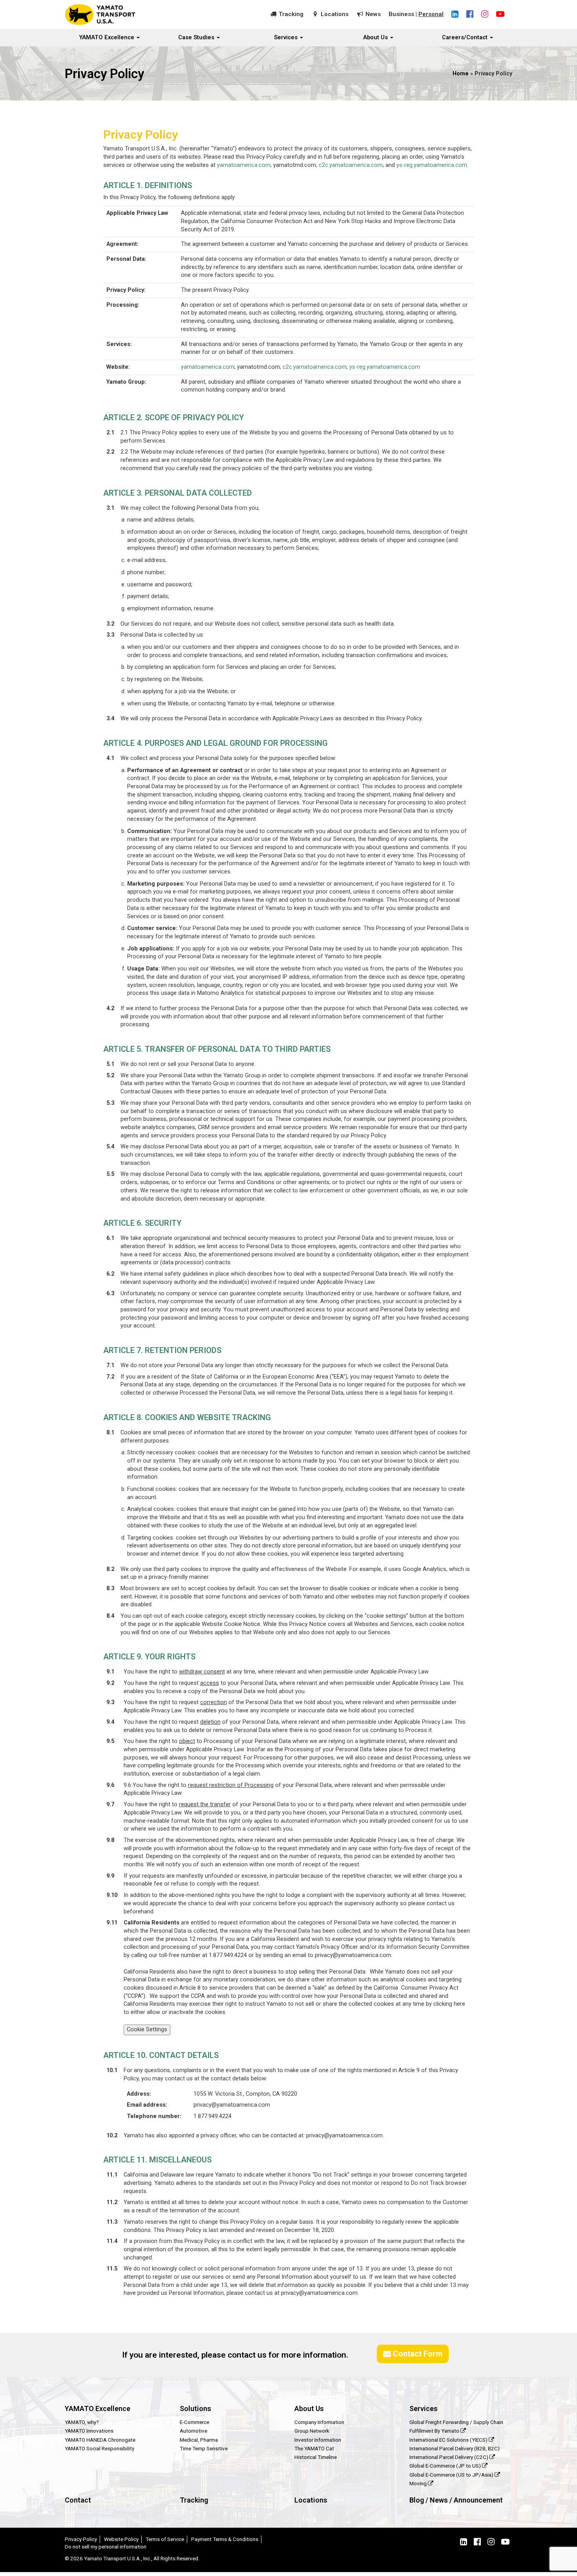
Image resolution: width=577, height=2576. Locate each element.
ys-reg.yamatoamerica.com (432, 165)
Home (461, 74)
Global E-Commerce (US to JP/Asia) (452, 2475)
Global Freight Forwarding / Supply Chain (456, 2422)
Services (287, 38)
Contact (78, 2500)
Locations (335, 14)
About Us (376, 38)
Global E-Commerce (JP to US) (446, 2466)
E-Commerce (194, 2422)
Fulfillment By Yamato (435, 2431)
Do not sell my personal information (106, 2547)
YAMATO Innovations (89, 2431)
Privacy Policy (81, 2539)
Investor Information (318, 2440)
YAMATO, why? (82, 2422)
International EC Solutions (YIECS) (449, 2440)
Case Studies (197, 38)
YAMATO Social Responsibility (100, 2448)
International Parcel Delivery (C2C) (449, 2457)
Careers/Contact (466, 38)
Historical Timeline (316, 2457)
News (373, 14)
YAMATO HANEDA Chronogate (100, 2440)
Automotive (194, 2431)
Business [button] (401, 14)
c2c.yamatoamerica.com (351, 165)
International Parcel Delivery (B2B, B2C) (455, 2448)
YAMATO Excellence (108, 38)
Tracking (291, 14)
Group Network (312, 2431)
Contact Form (417, 2354)
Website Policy (121, 2539)
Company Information (319, 2422)
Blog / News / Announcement (456, 2500)
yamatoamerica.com (244, 165)
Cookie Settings (147, 2029)
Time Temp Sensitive (204, 2448)
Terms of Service (165, 2539)
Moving (419, 2483)
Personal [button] (431, 14)
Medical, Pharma (199, 2440)
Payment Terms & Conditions (225, 2539)
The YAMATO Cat (314, 2448)
